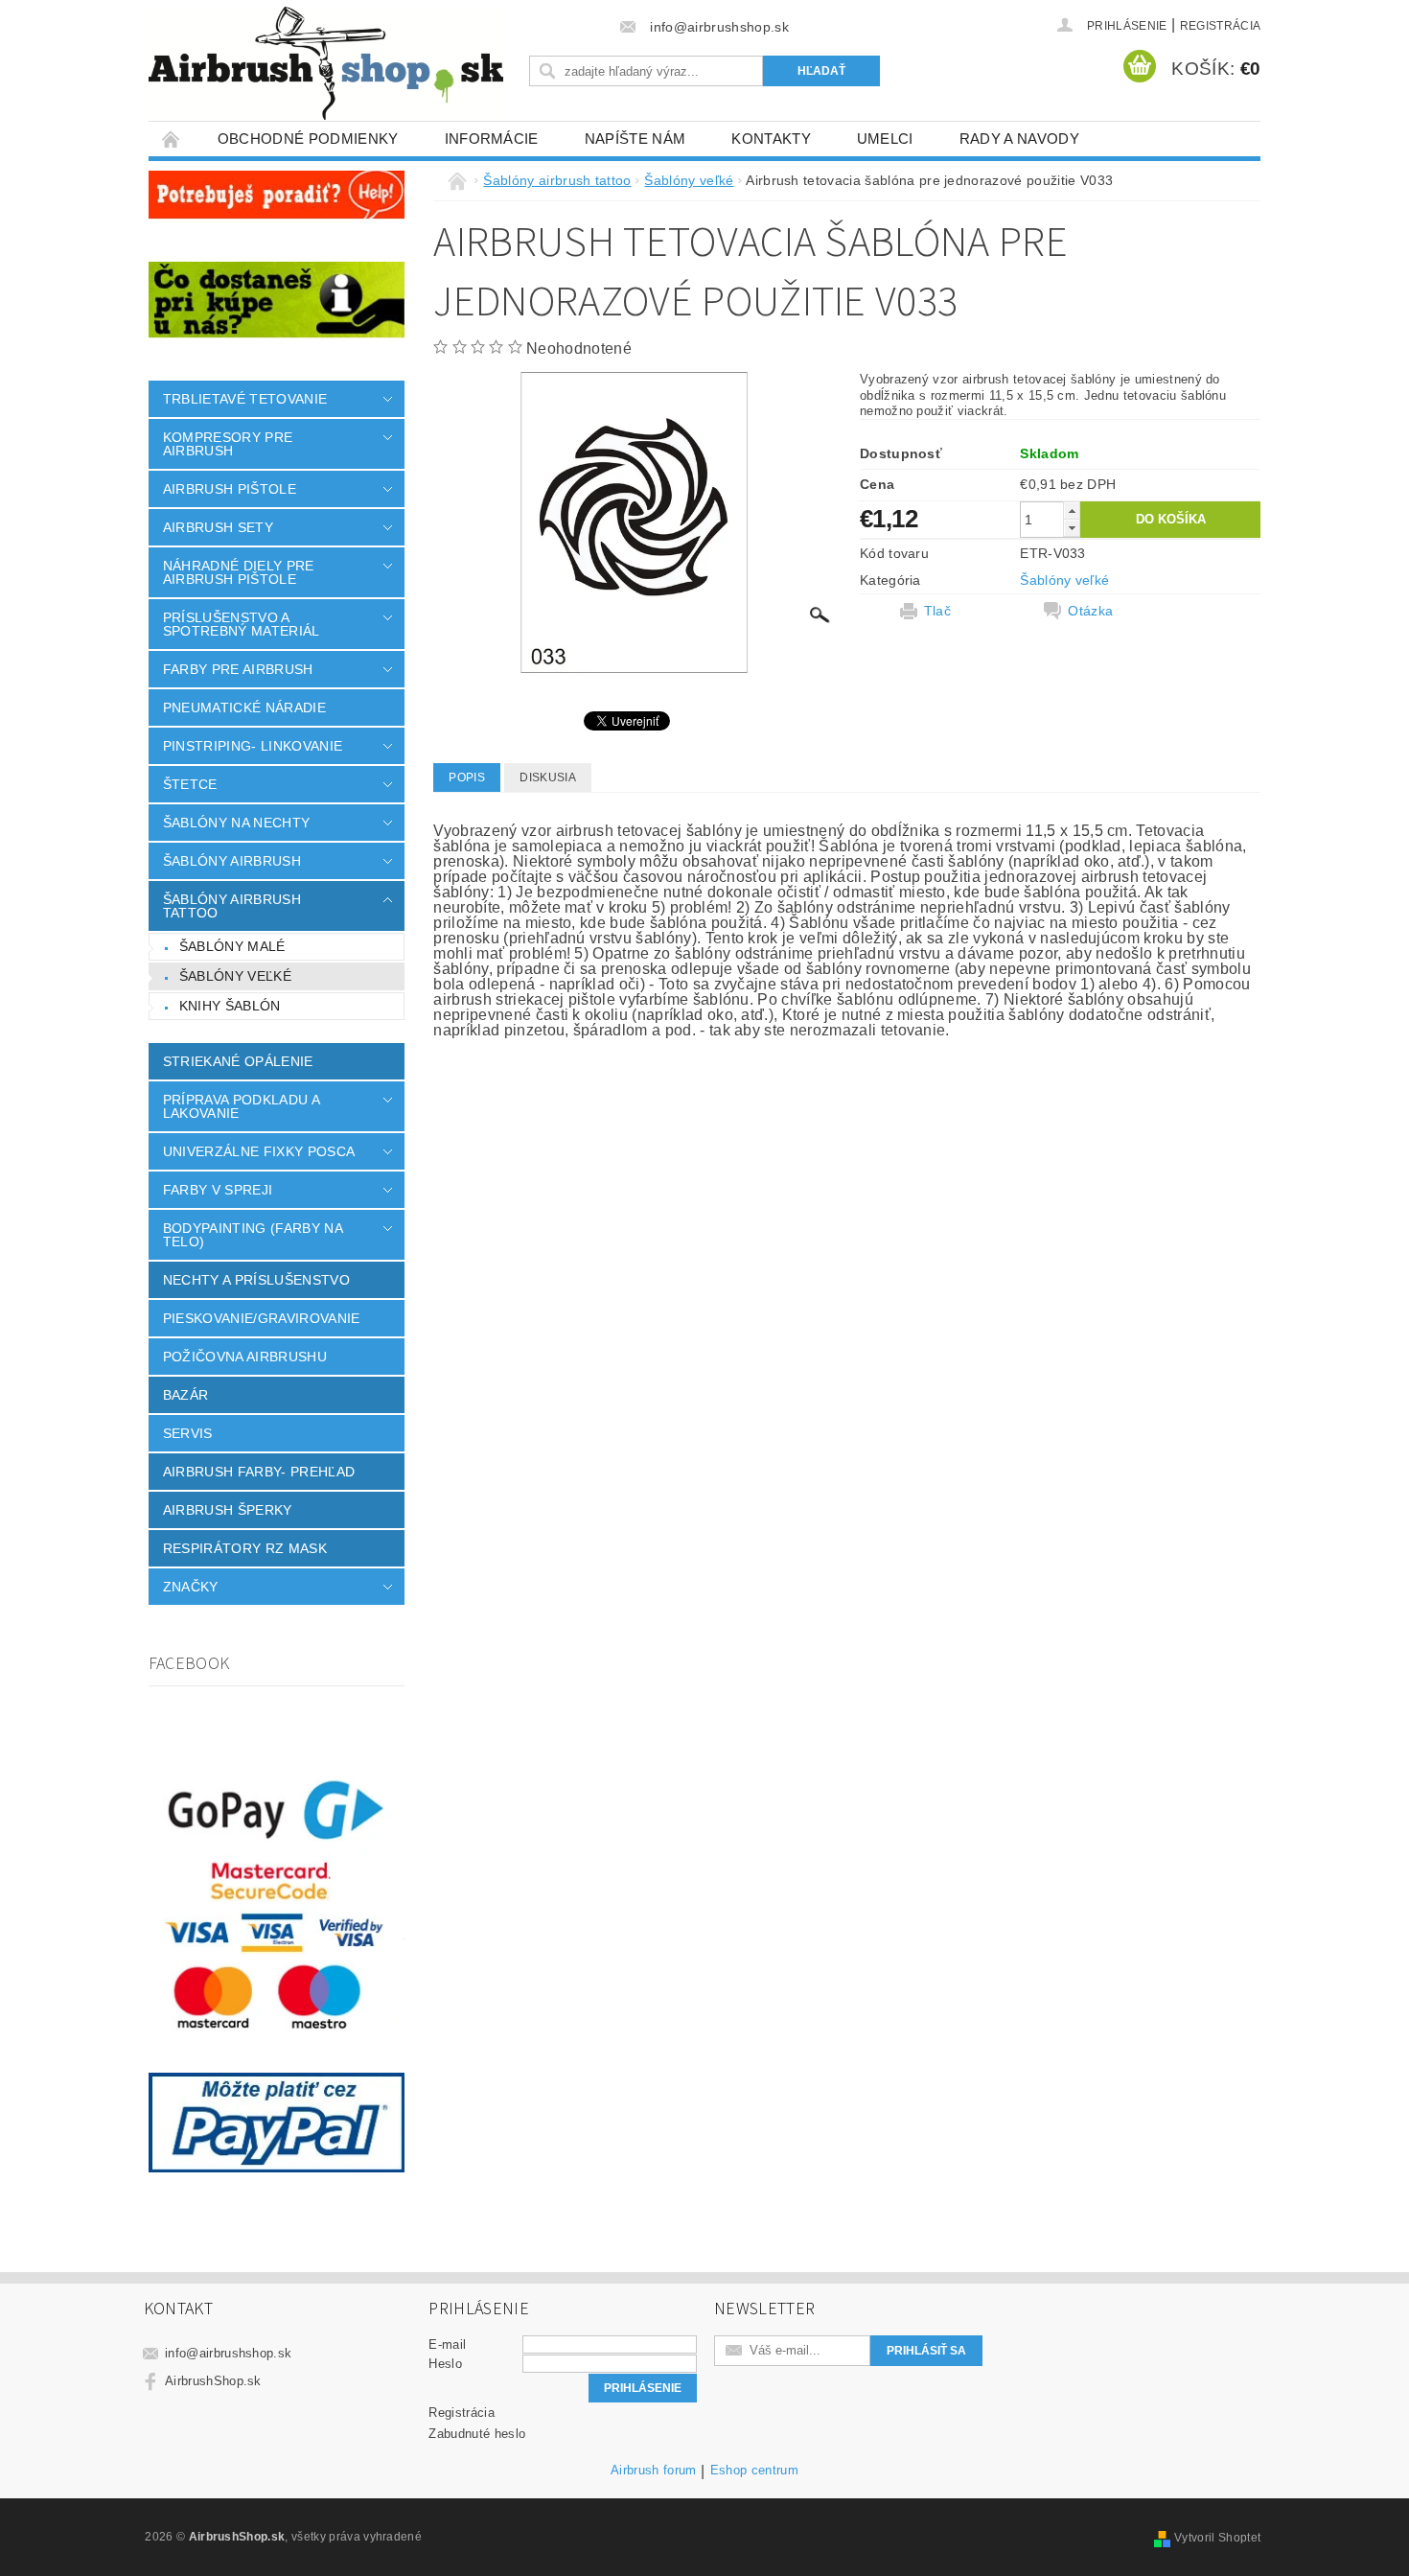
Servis (188, 1433)
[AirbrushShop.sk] (326, 63)
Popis (467, 777)
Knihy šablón (230, 1006)
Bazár (186, 1395)
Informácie (492, 139)
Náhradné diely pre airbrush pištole (239, 572)
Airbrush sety (218, 527)
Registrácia (1221, 26)
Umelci (885, 139)
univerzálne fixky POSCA (259, 1151)
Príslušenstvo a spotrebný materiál (242, 624)
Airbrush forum (653, 2471)
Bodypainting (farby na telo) (253, 1235)
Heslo (445, 2364)
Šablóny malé (232, 946)
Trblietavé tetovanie (245, 399)
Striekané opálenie (238, 1061)
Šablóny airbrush (232, 861)
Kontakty (771, 139)
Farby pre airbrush (238, 669)
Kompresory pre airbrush (228, 444)
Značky (191, 1587)
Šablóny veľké (235, 976)
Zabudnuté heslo (477, 2434)
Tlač (937, 611)
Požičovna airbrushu (245, 1357)
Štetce (190, 784)
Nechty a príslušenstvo (256, 1280)
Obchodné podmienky (308, 139)
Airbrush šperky (228, 1510)
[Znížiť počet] (1072, 528)
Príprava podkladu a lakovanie (241, 1106)
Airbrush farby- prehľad (259, 1472)
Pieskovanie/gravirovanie (262, 1318)
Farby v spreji (218, 1190)
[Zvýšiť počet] (1072, 511)
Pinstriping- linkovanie (253, 746)
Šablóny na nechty (236, 823)
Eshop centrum (754, 2471)
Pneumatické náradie (244, 708)
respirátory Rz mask (245, 1548)
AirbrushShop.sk (213, 2381)
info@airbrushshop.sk (228, 2353)
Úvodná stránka (172, 139)
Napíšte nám (635, 139)
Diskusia (548, 777)
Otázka (1090, 611)
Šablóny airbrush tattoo (232, 906)
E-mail (447, 2344)
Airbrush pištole (230, 489)
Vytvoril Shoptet (1217, 2538)
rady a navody (1019, 139)
